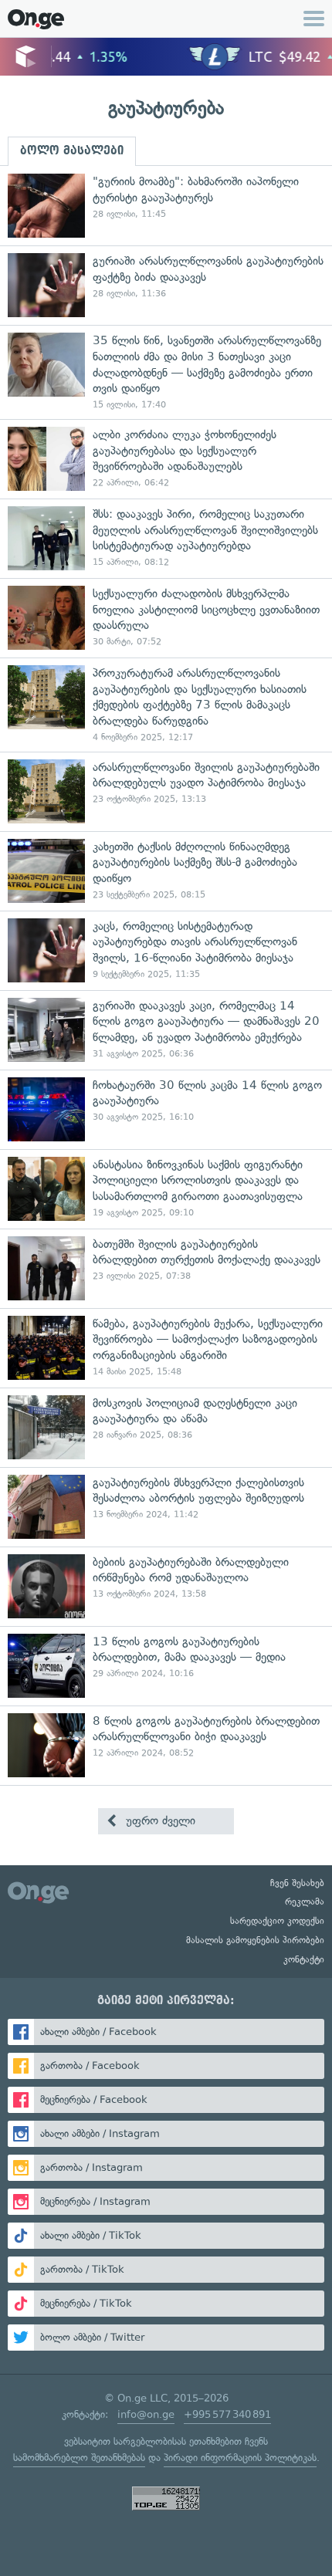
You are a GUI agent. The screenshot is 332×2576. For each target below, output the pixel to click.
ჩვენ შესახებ (297, 1883)
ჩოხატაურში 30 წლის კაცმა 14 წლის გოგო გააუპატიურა (166, 1109)
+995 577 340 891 (227, 2414)
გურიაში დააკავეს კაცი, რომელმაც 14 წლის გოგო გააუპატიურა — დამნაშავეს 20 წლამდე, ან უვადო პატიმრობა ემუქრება (166, 1030)
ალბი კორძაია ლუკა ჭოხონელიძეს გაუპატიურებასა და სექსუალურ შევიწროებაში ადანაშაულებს (166, 459)
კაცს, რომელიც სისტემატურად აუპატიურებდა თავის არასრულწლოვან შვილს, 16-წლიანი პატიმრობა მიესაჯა (166, 950)
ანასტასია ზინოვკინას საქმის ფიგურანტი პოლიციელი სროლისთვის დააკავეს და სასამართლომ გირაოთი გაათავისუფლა (166, 1189)
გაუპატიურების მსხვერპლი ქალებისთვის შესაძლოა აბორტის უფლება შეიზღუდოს (166, 1507)
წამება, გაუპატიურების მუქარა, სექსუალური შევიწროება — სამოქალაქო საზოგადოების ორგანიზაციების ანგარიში (166, 1348)
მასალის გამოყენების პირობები (255, 1940)
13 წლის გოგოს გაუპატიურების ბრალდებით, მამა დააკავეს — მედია (166, 1666)
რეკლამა (305, 1902)
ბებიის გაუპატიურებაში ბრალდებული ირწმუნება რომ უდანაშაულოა (166, 1586)
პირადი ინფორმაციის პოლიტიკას (240, 2458)
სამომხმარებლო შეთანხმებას (79, 2458)
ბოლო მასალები (72, 150)
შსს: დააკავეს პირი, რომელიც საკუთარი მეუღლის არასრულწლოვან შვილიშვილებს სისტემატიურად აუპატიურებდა (166, 538)
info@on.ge (146, 2414)
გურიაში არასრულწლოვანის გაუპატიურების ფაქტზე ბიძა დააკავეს (166, 285)
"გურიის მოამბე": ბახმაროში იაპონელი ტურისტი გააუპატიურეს (166, 206)
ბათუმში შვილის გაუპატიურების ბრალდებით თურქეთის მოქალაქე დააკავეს (166, 1268)
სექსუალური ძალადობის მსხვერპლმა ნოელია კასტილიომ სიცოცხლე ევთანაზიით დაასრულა (166, 618)
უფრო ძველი (159, 1820)
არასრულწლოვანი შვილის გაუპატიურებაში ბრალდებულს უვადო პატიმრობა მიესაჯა (166, 791)
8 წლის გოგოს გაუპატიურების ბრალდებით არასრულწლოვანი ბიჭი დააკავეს (166, 1745)
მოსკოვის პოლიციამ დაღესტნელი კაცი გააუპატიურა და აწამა (166, 1427)
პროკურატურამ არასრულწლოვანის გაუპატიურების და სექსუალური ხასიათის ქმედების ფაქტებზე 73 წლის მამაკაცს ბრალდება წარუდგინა (166, 705)
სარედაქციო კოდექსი (277, 1921)
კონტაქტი (304, 1959)
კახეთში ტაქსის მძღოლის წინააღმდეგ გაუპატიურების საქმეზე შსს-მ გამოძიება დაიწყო (166, 871)
